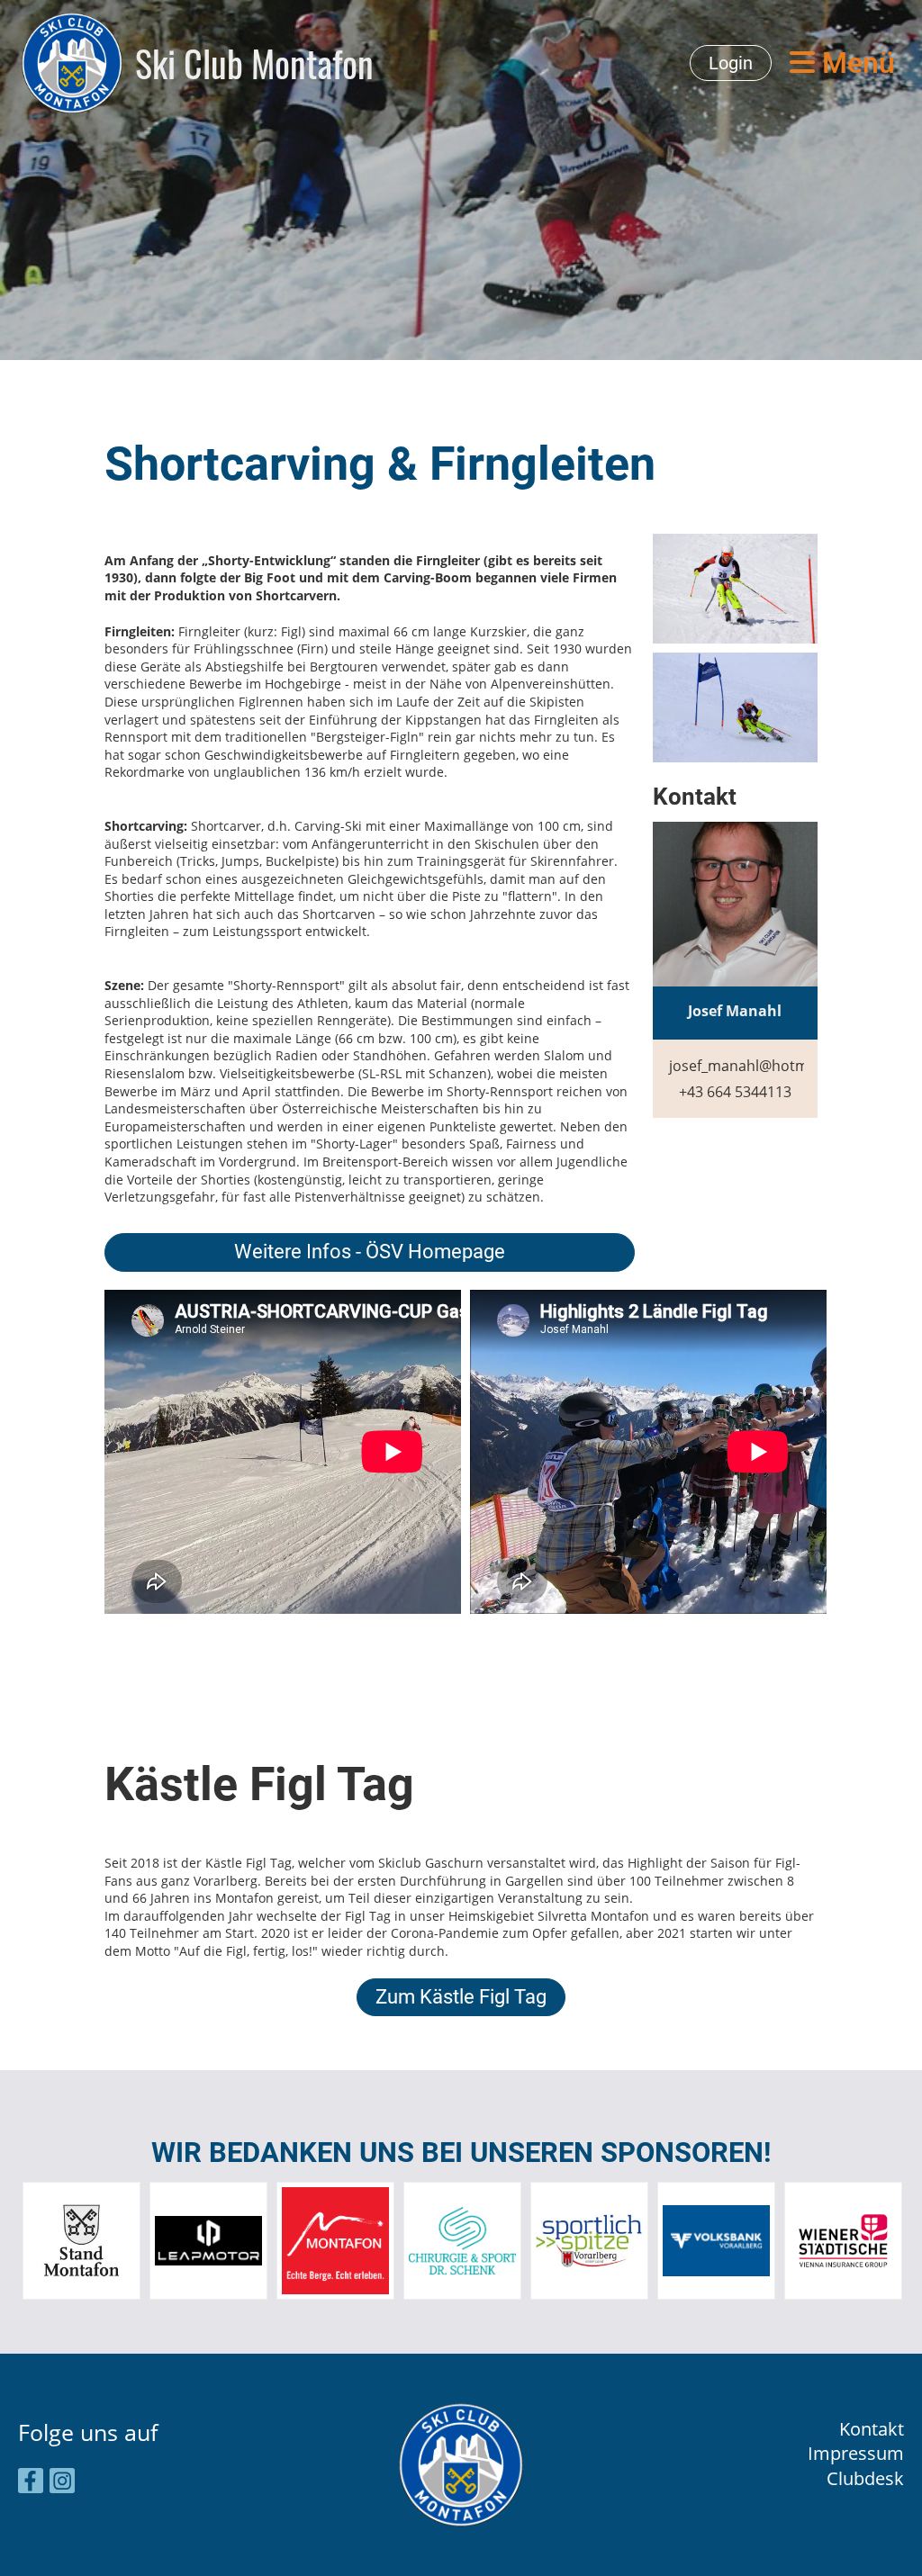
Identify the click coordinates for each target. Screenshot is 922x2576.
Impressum (856, 2453)
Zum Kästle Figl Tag (461, 1997)
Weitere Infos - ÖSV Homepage (370, 1252)
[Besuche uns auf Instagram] (62, 2483)
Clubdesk (865, 2478)
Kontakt (872, 2429)
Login (731, 63)
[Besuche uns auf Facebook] (31, 2483)
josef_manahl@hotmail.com (763, 1066)
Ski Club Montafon (254, 63)
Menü (855, 63)
